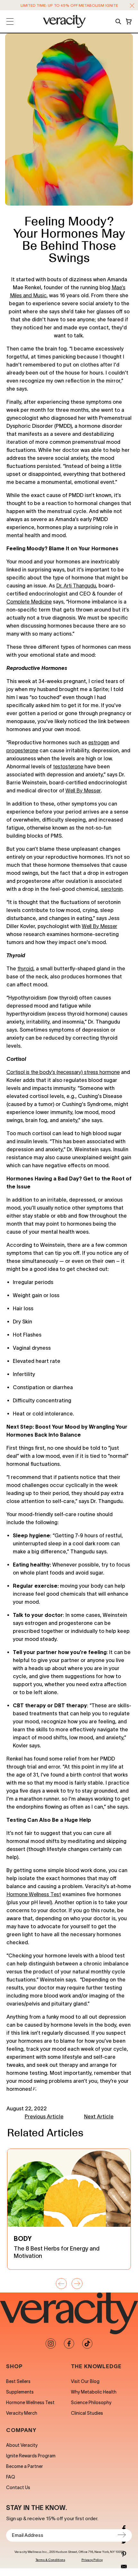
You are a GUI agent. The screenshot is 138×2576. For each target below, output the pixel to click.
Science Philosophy (91, 2403)
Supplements (20, 2392)
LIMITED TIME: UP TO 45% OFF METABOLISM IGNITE (69, 5)
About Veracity (22, 2445)
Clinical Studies (87, 2413)
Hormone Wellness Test (30, 2403)
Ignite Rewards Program (31, 2456)
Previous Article (44, 2116)
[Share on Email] (124, 2567)
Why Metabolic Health (94, 2392)
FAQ (11, 2477)
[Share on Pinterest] (124, 2554)
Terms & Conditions (50, 2560)
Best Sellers (18, 2381)
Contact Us (18, 2487)
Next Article (99, 2116)
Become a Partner (25, 2466)
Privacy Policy (92, 2560)
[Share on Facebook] (124, 2529)
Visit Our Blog (85, 2381)
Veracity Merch (22, 2413)
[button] (132, 6)
